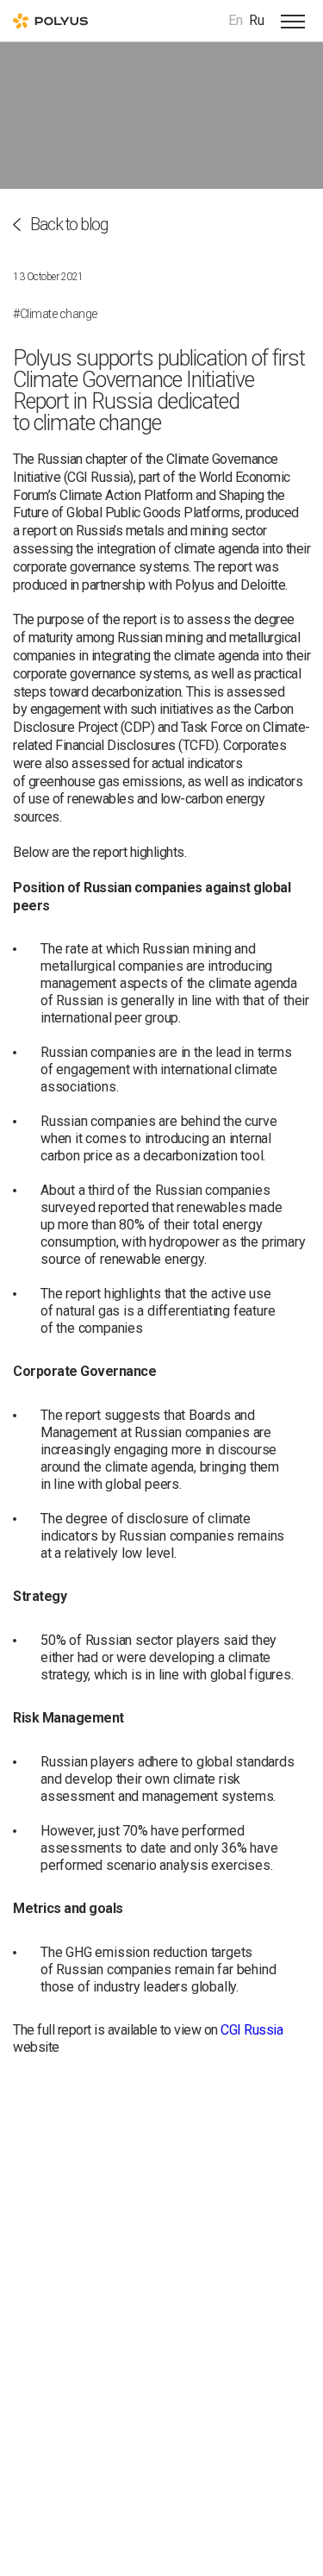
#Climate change (55, 314)
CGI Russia (252, 2030)
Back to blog (69, 225)
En (236, 20)
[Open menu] (293, 21)
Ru (257, 20)
